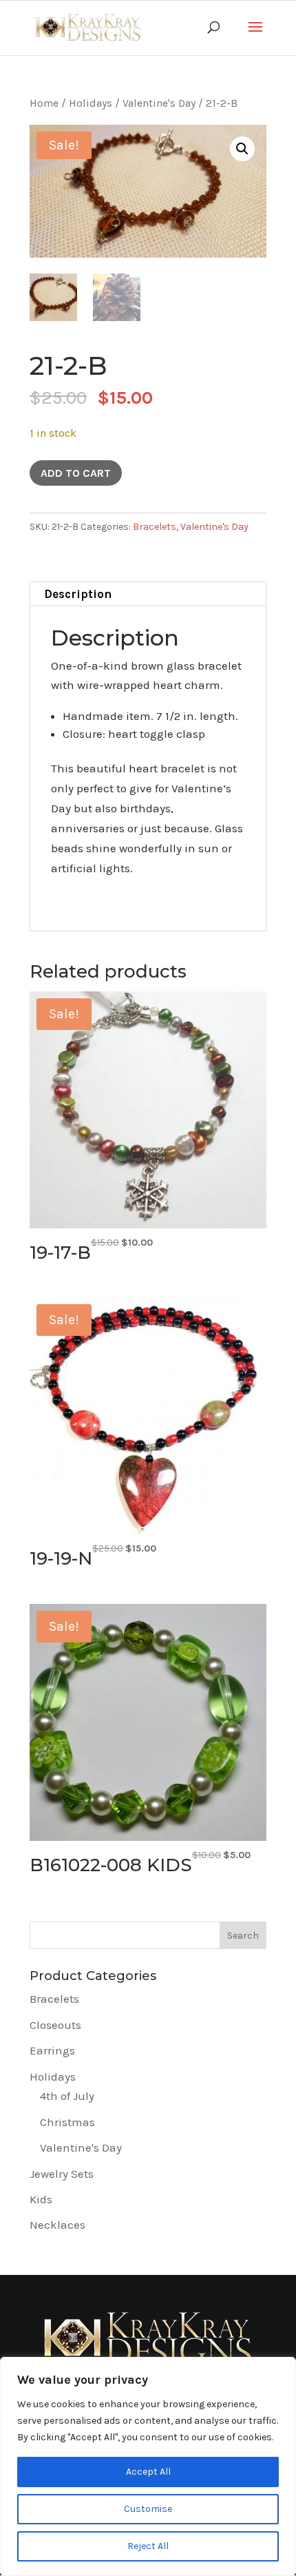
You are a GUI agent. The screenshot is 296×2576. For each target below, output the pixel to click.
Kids (41, 2199)
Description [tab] (78, 594)
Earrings (52, 2050)
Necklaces (57, 2225)
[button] (242, 149)
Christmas (67, 2122)
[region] (148, 2466)
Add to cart (76, 473)
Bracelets (155, 527)
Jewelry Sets (62, 2174)
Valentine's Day (159, 103)
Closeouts (55, 2025)
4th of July (67, 2096)
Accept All (148, 2472)
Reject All (148, 2546)
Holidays (91, 103)
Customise (148, 2509)
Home (44, 103)
